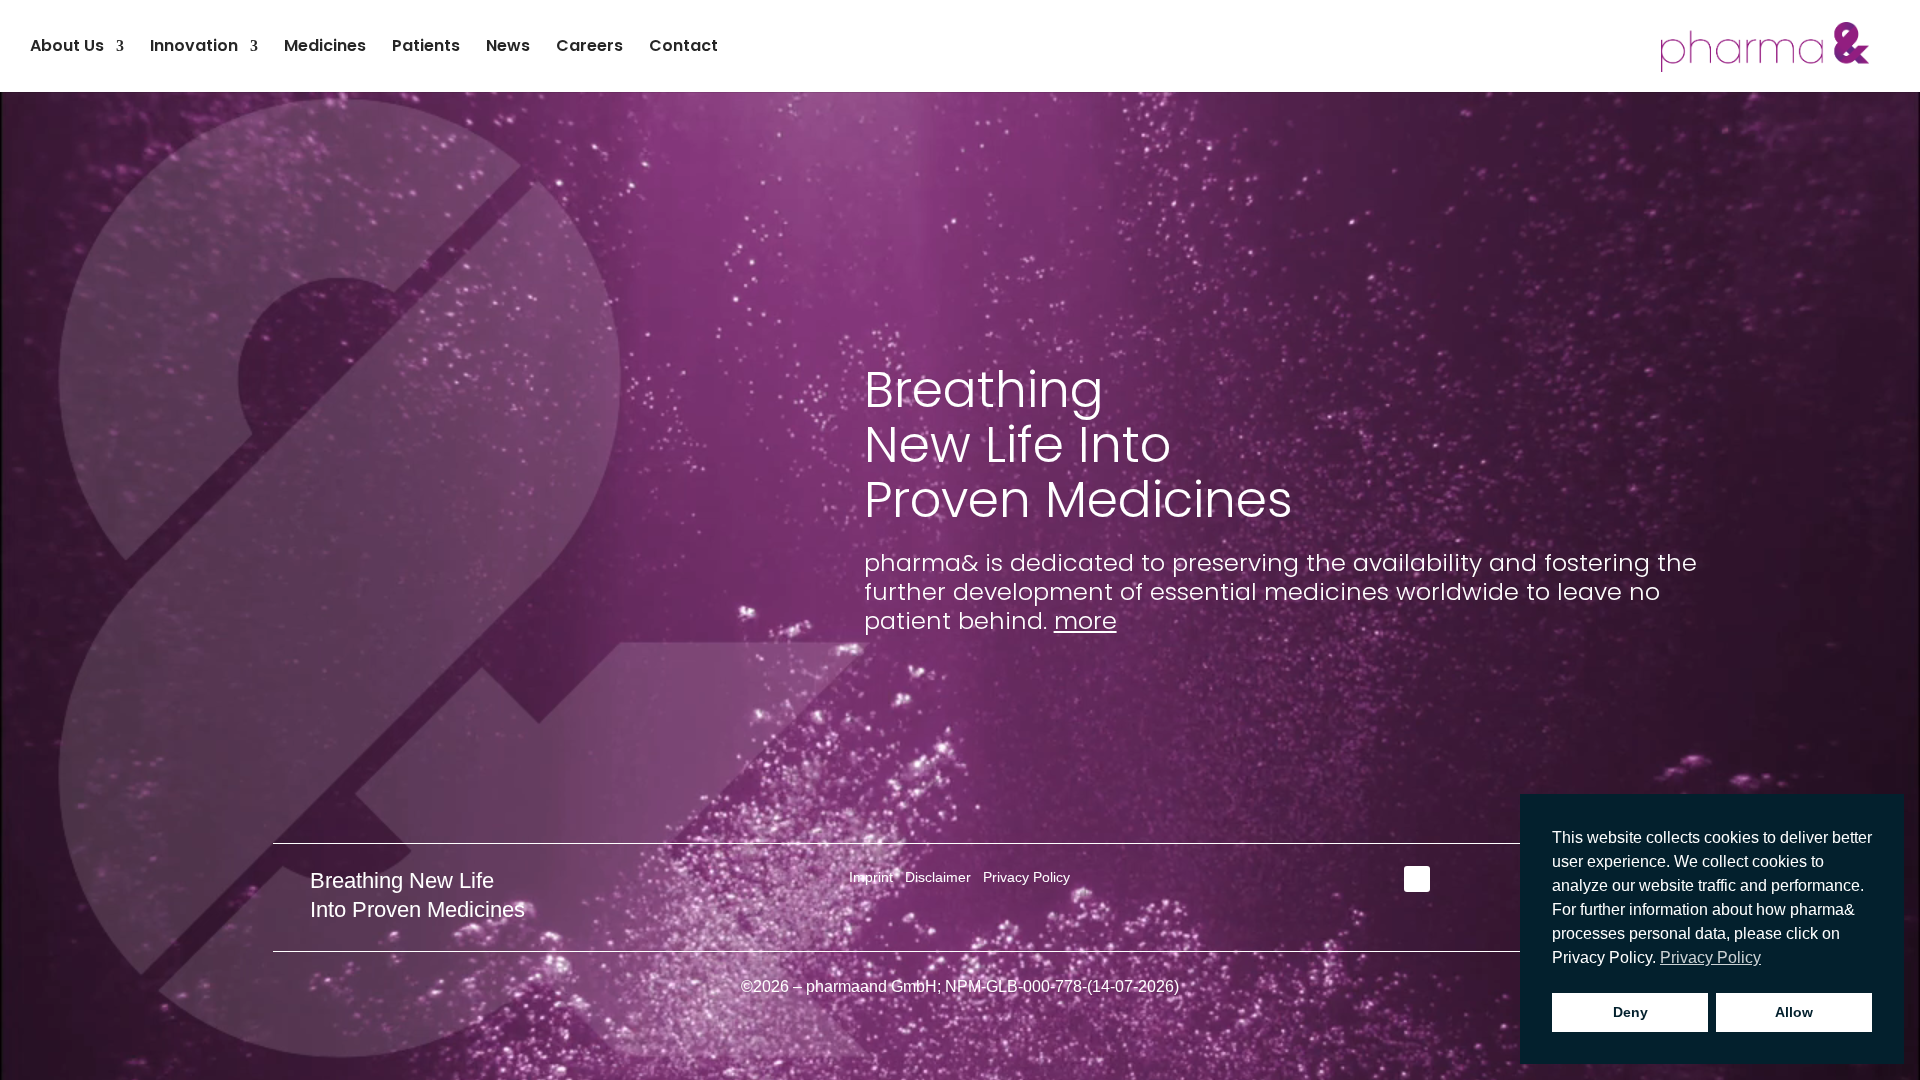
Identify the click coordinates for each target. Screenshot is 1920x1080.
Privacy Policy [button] (1710, 957)
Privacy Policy (1026, 877)
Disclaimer (938, 877)
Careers (589, 48)
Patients (426, 48)
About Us (67, 48)
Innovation (194, 48)
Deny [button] (1630, 1012)
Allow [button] (1794, 1012)
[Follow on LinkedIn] (1417, 879)
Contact (683, 48)
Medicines (325, 48)
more (1085, 620)
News (508, 48)
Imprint (871, 877)
